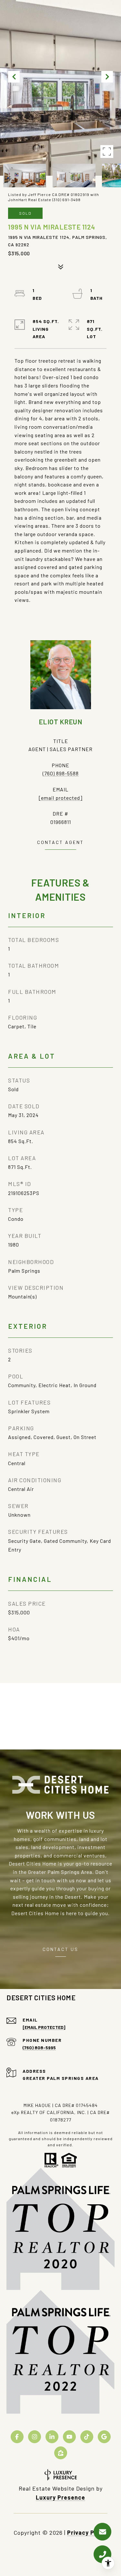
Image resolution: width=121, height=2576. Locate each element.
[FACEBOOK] (17, 2437)
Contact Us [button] (60, 1949)
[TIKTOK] (87, 2437)
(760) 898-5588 (61, 773)
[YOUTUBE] (69, 2437)
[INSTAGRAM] (35, 2437)
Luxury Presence (60, 2497)
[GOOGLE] (104, 2437)
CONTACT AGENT (60, 842)
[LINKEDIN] (52, 2437)
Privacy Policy (87, 2532)
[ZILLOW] (61, 2453)
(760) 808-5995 (39, 2047)
